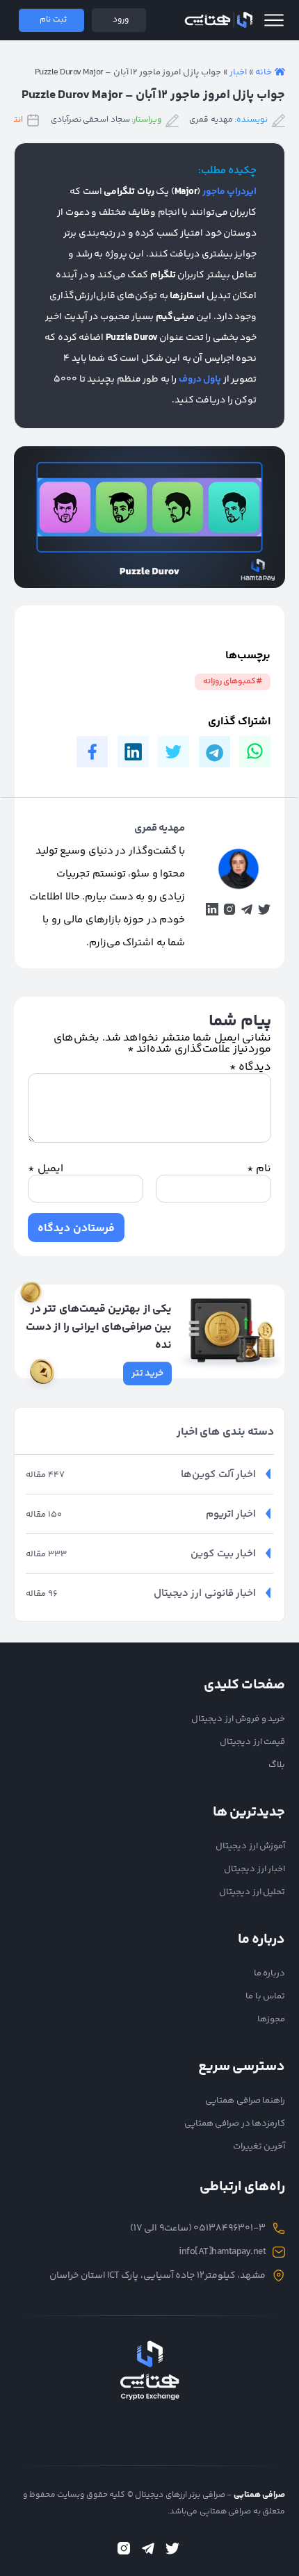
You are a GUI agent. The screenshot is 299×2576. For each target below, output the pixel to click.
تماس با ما (265, 1996)
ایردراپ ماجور (230, 192)
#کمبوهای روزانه (233, 682)
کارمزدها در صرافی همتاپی (235, 2123)
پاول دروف (200, 380)
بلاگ (277, 1765)
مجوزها (271, 2019)
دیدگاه (251, 1067)
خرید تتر (148, 1373)
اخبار (238, 72)
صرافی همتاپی (218, 20)
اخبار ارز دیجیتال (254, 1869)
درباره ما (270, 1973)
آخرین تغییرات (259, 2146)
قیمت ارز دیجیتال (252, 1742)
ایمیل (46, 1169)
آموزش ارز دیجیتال (250, 1846)
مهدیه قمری (211, 120)
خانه (264, 72)
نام (259, 1169)
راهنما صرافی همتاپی (245, 2101)
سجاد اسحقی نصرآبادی (90, 120)
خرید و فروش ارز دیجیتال (238, 1719)
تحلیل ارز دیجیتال (252, 1892)
